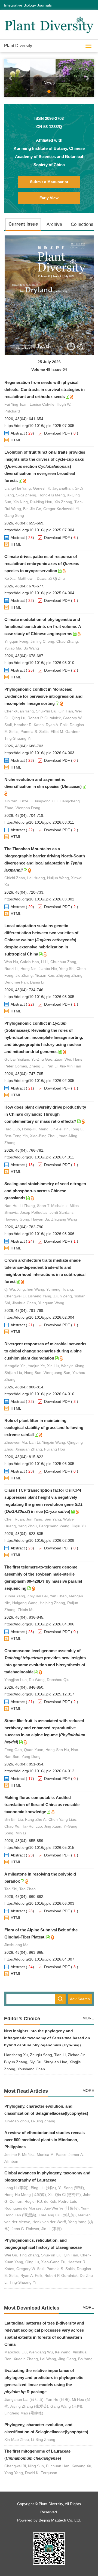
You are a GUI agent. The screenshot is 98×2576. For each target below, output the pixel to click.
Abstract (18, 433)
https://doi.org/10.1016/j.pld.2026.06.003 (39, 1903)
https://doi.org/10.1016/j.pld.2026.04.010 (39, 1394)
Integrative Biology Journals (28, 5)
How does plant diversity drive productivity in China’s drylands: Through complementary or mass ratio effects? (45, 1114)
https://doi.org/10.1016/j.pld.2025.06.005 (39, 1464)
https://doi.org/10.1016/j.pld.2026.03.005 (39, 997)
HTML (16, 440)
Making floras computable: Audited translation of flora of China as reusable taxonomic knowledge (42, 1805)
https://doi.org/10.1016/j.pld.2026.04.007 (39, 1959)
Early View (49, 198)
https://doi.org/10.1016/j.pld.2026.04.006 (39, 1624)
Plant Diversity (18, 46)
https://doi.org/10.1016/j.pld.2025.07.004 (39, 530)
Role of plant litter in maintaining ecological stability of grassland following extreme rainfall (44, 1427)
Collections (82, 224)
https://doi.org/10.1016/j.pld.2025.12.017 (39, 1694)
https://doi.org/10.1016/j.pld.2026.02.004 (39, 1317)
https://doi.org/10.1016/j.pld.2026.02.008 (39, 1540)
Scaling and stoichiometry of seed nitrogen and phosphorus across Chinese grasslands (45, 1191)
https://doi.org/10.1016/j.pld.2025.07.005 (39, 426)
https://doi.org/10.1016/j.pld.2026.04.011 (39, 1157)
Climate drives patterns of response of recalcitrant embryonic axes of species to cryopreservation (42, 564)
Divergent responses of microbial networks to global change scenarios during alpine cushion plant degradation (45, 1351)
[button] (11, 78)
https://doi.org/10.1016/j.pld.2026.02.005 (39, 1081)
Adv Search (80, 1999)
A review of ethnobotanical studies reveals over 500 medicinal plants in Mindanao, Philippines (45, 2140)
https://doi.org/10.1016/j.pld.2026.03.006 (39, 1234)
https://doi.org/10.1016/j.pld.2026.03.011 (39, 822)
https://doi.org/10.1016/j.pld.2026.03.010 (39, 663)
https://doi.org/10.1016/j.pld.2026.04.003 (39, 753)
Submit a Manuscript (49, 182)
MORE (88, 2018)
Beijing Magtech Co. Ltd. (60, 2520)
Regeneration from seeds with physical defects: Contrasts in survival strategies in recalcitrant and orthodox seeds (45, 389)
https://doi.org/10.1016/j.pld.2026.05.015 (39, 1847)
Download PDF (57, 433)
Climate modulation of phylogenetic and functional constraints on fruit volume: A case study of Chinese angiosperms (43, 626)
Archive (54, 224)
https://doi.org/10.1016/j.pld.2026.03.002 (39, 899)
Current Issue (23, 224)
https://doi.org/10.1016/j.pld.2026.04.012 (39, 1771)
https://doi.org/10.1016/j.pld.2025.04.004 (39, 593)
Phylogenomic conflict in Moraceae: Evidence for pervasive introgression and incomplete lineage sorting (43, 696)
